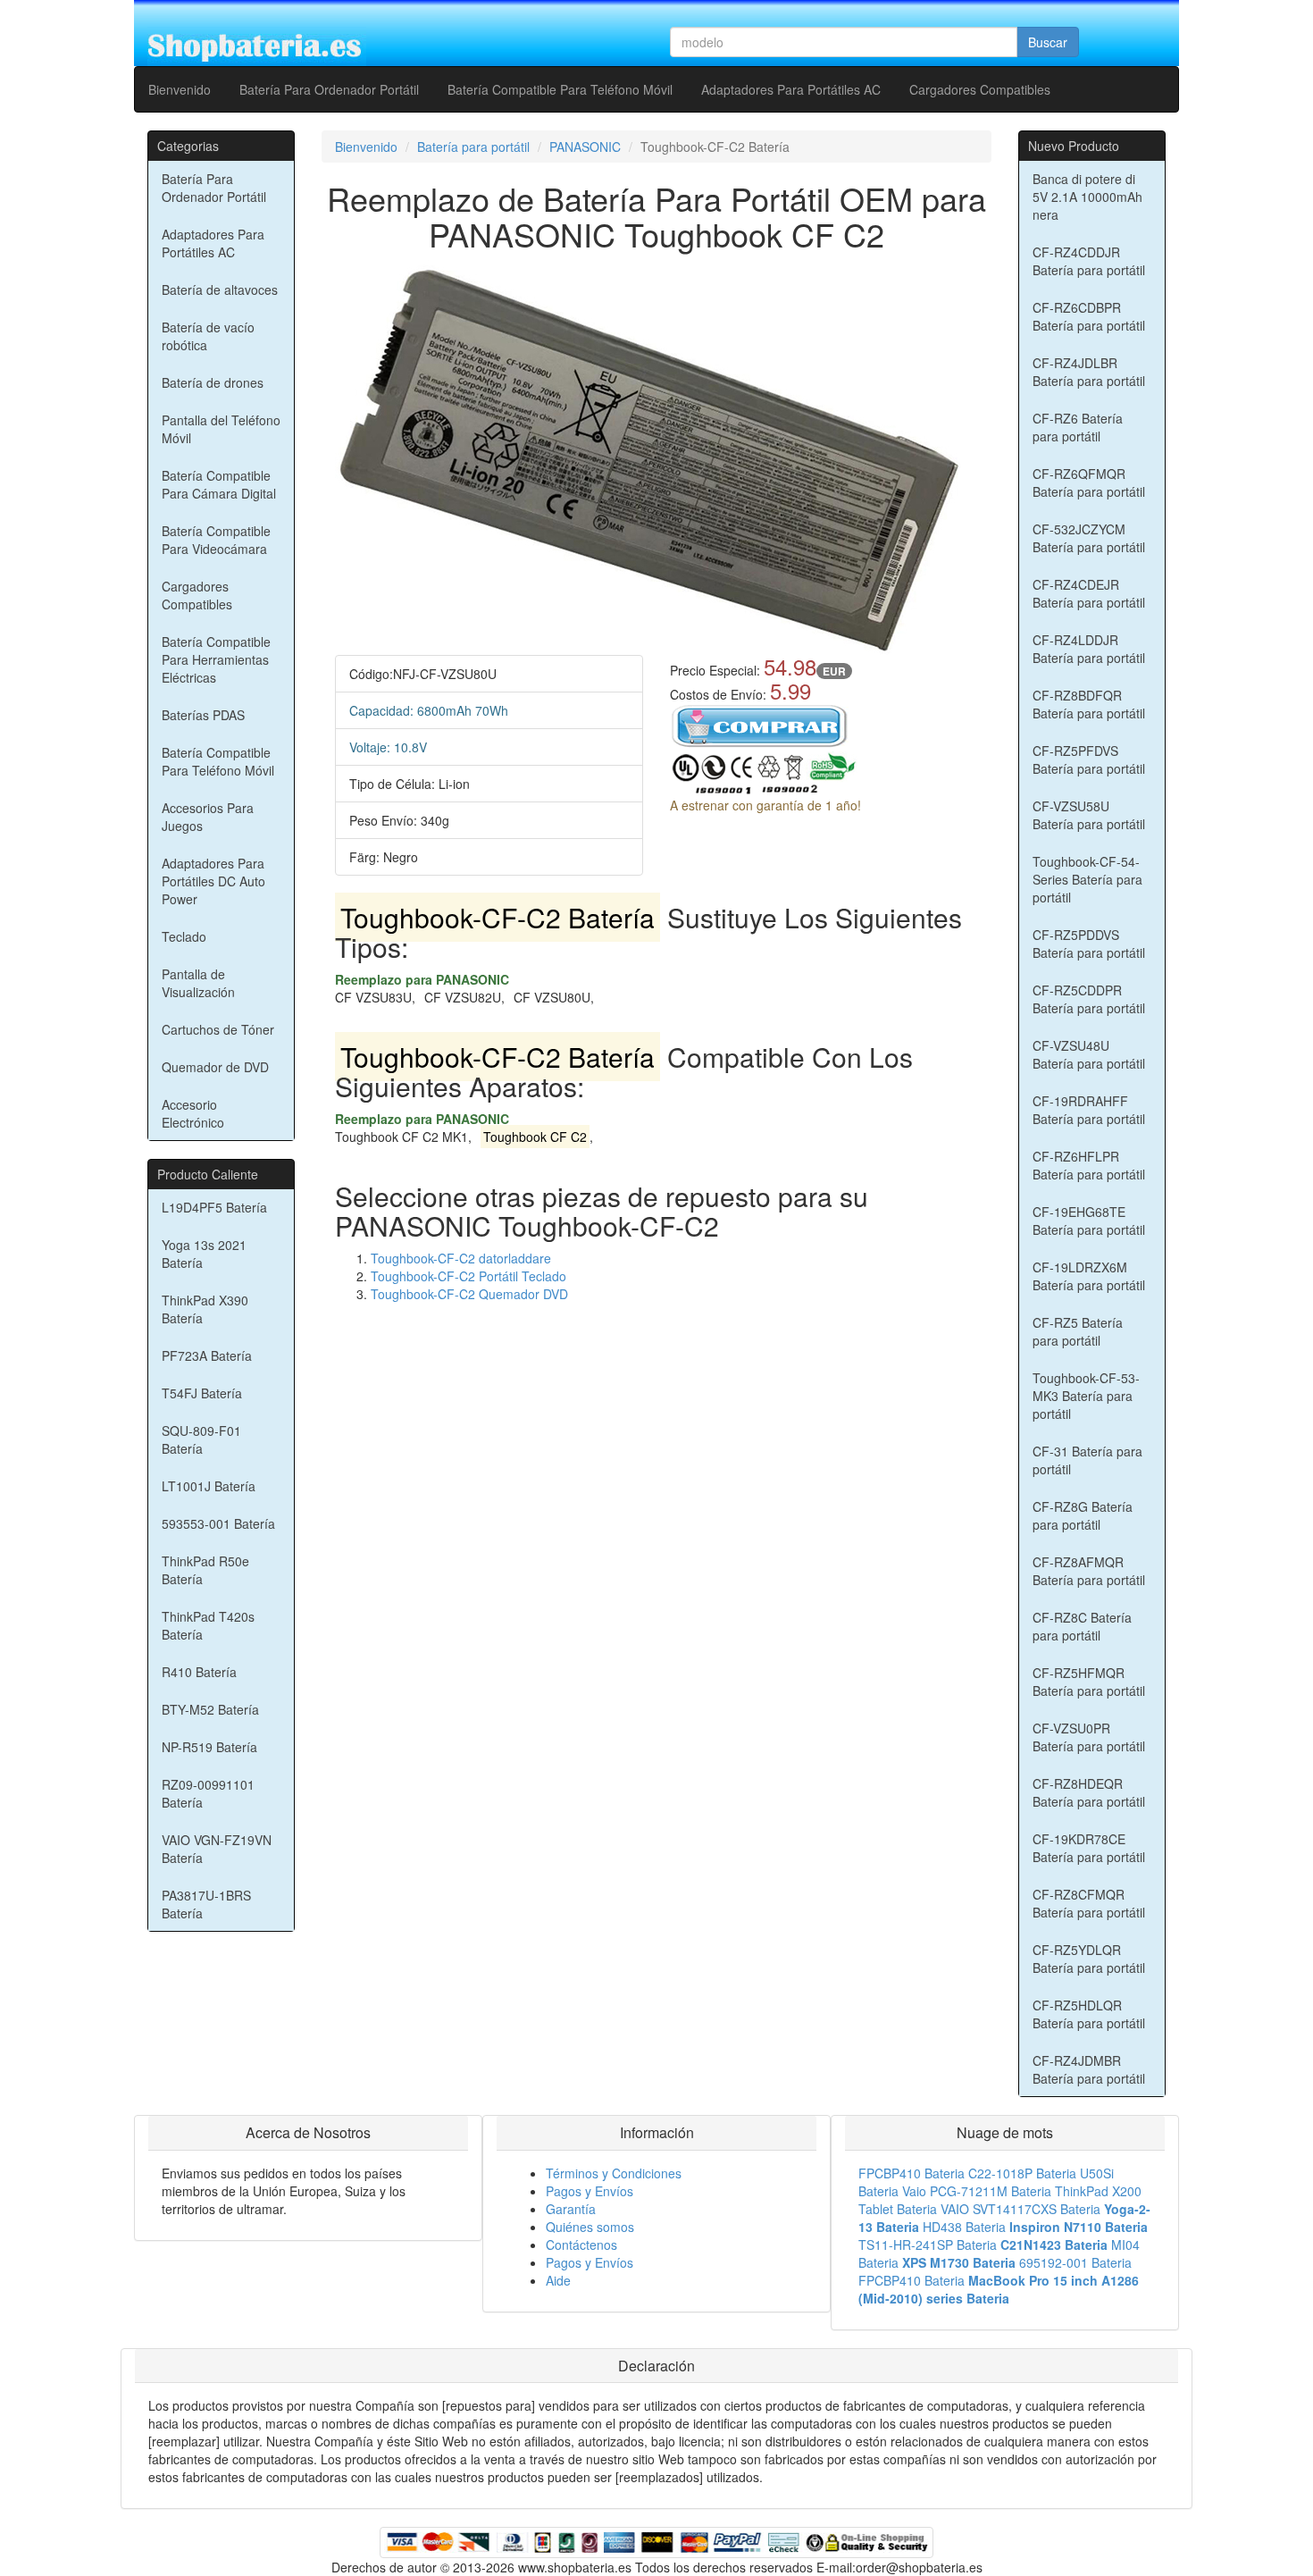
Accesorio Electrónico (193, 1113)
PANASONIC (585, 147)
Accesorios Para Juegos (208, 817)
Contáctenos (581, 2245)
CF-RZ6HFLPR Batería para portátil (1089, 1165)
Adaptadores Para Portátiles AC (791, 89)
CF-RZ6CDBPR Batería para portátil (1089, 316)
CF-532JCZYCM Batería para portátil (1089, 538)
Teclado (184, 936)
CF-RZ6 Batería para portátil (1078, 427)
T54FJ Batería (202, 1393)
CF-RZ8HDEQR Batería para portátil (1089, 1792)
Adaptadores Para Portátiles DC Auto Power (213, 881)
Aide (558, 2280)
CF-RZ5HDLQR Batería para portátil (1089, 2014)
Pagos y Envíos (590, 2191)
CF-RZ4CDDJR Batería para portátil (1089, 261)
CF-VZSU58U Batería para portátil (1089, 815)
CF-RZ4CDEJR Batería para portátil (1089, 593)
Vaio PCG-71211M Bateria (977, 2191)
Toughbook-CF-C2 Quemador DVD (469, 1294)
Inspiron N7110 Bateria (1079, 2227)
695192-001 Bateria (1075, 2262)
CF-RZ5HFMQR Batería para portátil (1089, 1682)
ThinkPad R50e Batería (205, 1570)
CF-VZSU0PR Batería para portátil (1089, 1737)
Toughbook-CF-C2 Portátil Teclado (468, 1276)
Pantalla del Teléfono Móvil (221, 429)
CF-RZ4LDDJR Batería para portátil (1089, 649)
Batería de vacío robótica (208, 336)
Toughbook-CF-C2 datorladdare (461, 1258)
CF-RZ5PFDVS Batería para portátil (1089, 759)
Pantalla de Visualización (198, 983)
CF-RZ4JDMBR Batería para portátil (1089, 2069)
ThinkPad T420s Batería (208, 1625)
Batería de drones (213, 382)
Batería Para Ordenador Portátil (329, 89)
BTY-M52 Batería (210, 1709)
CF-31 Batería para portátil (1087, 1460)
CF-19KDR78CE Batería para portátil (1089, 1848)
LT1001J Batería (209, 1486)
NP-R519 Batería (209, 1747)
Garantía (571, 2209)
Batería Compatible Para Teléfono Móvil (560, 89)
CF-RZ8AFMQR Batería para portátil (1089, 1571)
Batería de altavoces (220, 289)
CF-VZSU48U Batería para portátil (1089, 1054)
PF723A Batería (207, 1355)
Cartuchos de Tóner (218, 1029)
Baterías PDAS (203, 715)
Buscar (1048, 42)
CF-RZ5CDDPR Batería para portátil (1089, 999)
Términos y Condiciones (614, 2173)
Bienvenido (180, 89)
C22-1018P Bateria (1022, 2173)
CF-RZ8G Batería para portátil (1083, 1515)
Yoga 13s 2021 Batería (204, 1254)
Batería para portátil (473, 147)
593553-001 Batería (218, 1523)
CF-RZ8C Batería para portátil (1082, 1626)
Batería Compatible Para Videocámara (216, 540)
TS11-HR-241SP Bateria (928, 2245)
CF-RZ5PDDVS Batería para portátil (1089, 944)
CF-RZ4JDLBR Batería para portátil (1089, 372)
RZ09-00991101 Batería (208, 1793)
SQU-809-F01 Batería (201, 1439)
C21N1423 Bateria (1054, 2245)
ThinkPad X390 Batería (205, 1309)
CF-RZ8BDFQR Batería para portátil (1089, 704)
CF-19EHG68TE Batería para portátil (1089, 1221)
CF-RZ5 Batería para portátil (1078, 1331)
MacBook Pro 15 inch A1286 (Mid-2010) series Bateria (999, 2289)
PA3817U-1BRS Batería (206, 1904)
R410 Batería (199, 1672)
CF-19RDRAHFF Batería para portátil (1089, 1110)
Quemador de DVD (215, 1067)
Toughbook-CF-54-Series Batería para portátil (1087, 879)
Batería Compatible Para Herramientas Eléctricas (216, 659)
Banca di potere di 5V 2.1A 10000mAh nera (1087, 197)
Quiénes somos (590, 2227)
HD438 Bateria (964, 2227)
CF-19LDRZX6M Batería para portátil (1089, 1276)
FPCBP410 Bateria (912, 2173)
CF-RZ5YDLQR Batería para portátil (1089, 1959)
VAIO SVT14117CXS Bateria (1020, 2209)
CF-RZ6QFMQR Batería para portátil (1089, 482)
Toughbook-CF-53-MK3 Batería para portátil (1086, 1396)
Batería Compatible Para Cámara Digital (219, 484)
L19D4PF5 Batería (214, 1207)
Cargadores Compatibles (980, 89)
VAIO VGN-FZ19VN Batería (217, 1849)
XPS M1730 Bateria (959, 2262)
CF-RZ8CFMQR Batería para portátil (1089, 1903)
